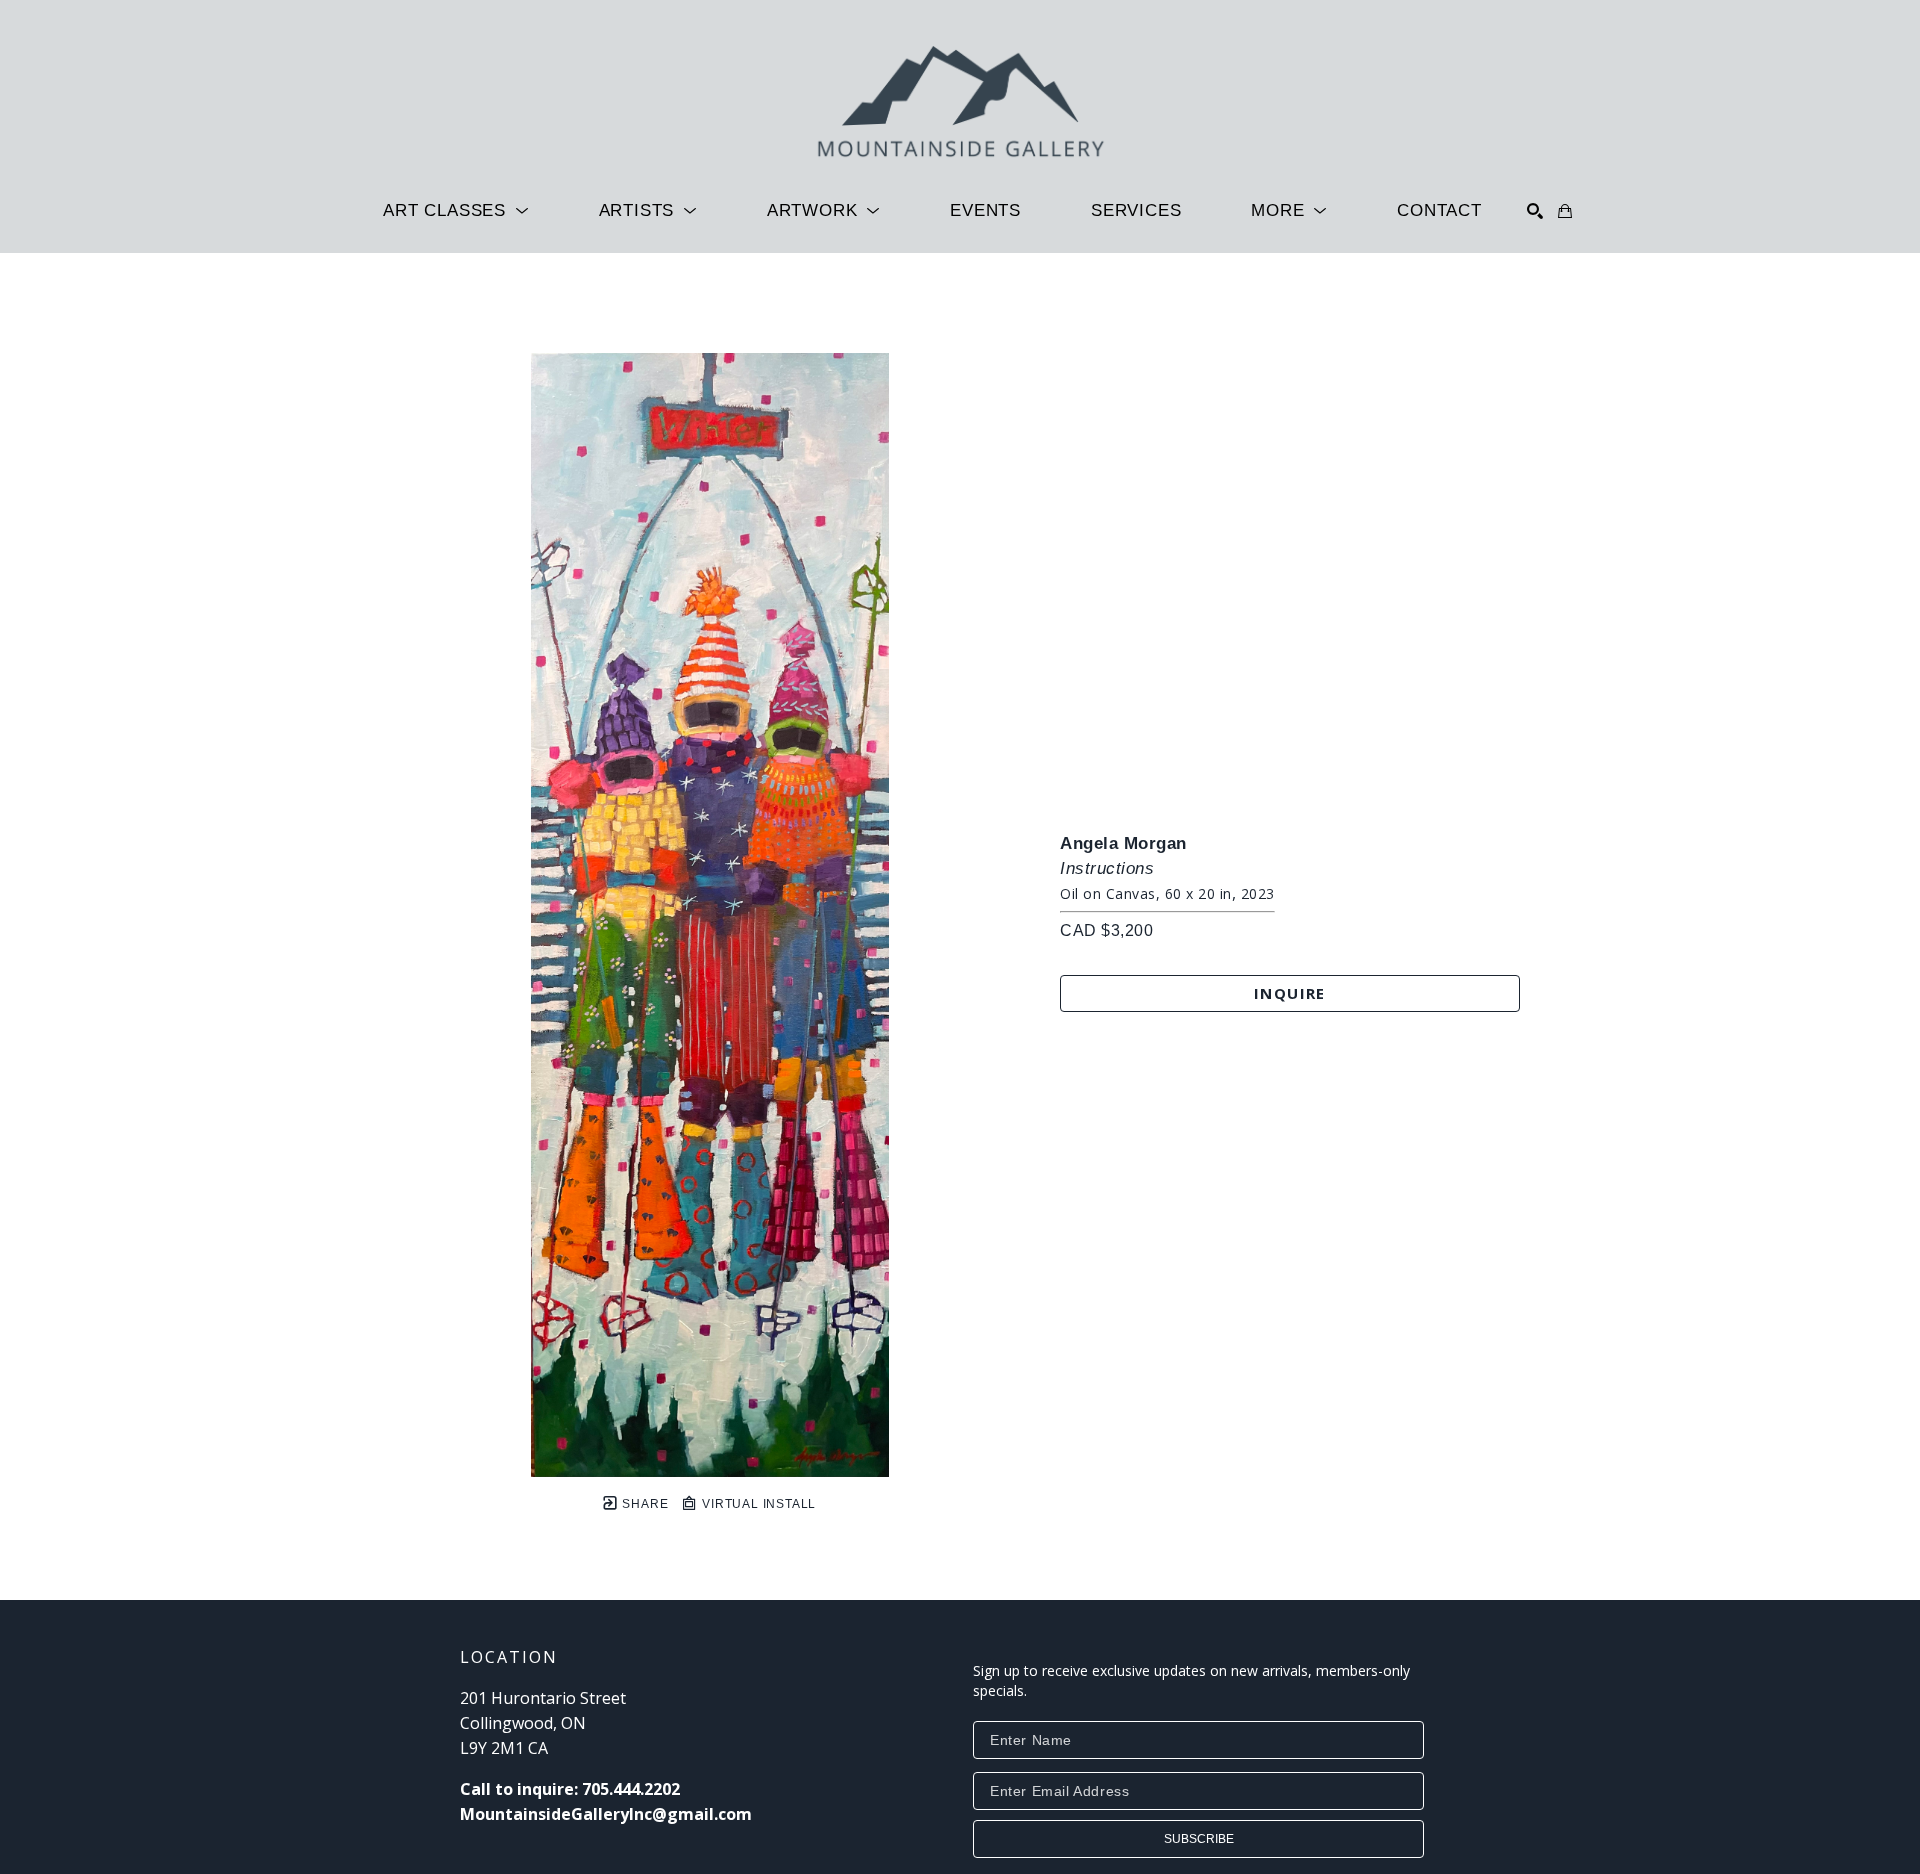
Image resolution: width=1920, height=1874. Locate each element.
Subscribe (1199, 1839)
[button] (455, 211)
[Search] (1535, 211)
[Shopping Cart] (1565, 211)
